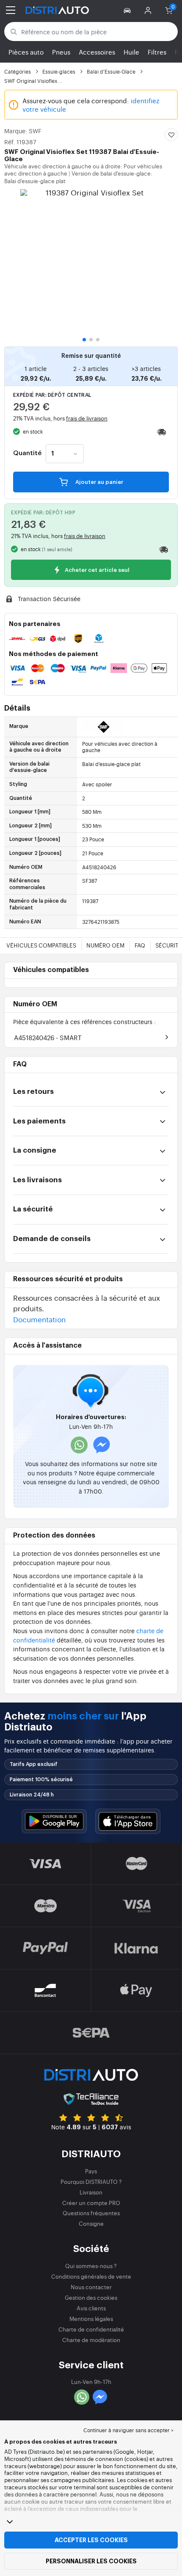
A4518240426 (48, 1037)
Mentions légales (91, 2319)
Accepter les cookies (91, 2540)
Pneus (61, 52)
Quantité (27, 453)
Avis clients (91, 2308)
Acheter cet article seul (97, 570)
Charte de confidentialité (91, 2329)
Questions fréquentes (91, 2213)
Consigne (91, 2223)
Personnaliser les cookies (91, 2561)
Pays (91, 2171)
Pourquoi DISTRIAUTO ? (91, 2182)
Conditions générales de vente (91, 2276)
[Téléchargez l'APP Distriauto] (54, 1821)
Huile (131, 52)
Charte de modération (91, 2340)
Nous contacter (91, 2287)
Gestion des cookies (91, 2297)
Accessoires (97, 52)
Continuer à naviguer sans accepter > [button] (128, 2430)
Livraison (91, 2192)
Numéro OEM (105, 945)
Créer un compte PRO (91, 2203)
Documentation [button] (39, 1319)
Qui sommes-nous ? (91, 2266)
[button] (128, 10)
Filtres (157, 52)
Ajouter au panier (99, 482)
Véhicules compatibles (41, 945)
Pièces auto (26, 52)
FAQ (140, 945)
